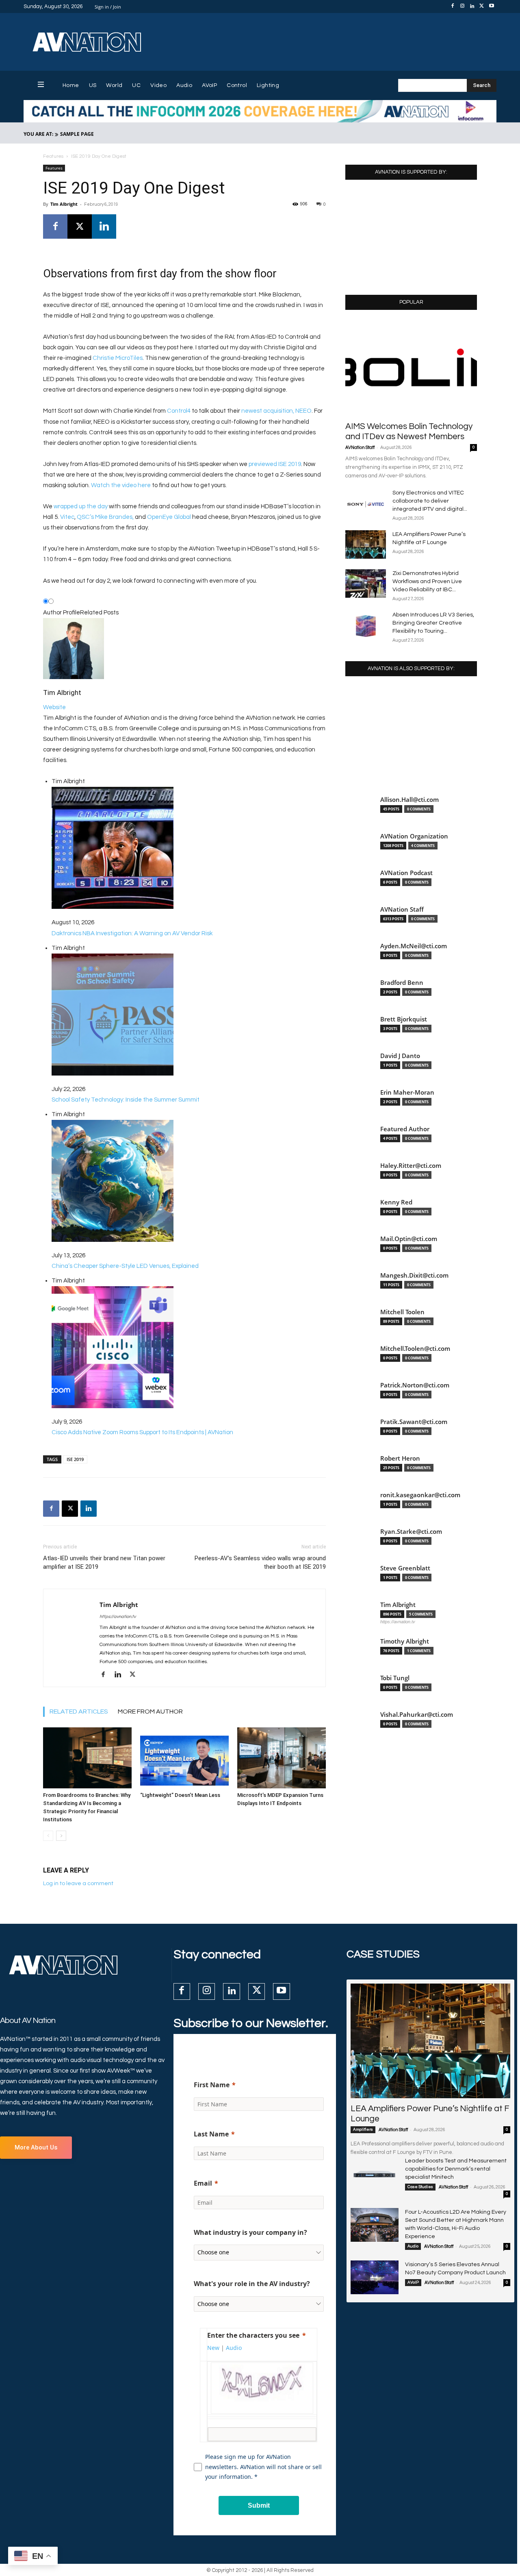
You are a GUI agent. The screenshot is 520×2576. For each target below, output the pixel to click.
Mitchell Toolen (402, 1312)
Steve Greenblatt (405, 1568)
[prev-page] (48, 1836)
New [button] (213, 2348)
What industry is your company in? (250, 2232)
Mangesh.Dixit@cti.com (414, 1275)
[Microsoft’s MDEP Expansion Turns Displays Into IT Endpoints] (282, 1758)
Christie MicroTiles (118, 358)
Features (53, 156)
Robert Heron (400, 1458)
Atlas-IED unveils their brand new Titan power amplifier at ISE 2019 (104, 1562)
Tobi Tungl (395, 1678)
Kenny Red (396, 1202)
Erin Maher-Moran (407, 1092)
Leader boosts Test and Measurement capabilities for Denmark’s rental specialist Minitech (456, 2169)
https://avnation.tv (118, 1617)
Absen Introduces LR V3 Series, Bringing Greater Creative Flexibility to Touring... (433, 623)
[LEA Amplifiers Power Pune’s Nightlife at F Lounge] (366, 544)
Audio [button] (234, 2348)
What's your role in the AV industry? (252, 2284)
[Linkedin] (472, 7)
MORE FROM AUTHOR (150, 1712)
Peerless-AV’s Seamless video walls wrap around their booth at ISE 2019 (260, 1562)
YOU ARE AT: (38, 134)
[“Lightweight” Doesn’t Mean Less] (184, 1758)
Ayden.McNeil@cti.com (414, 946)
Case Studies (420, 2187)
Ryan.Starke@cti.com (411, 1532)
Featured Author (405, 1129)
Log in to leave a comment (78, 1884)
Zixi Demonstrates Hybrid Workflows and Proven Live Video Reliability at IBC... (427, 581)
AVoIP (413, 2282)
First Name (212, 2085)
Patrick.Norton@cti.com (415, 1385)
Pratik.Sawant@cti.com (414, 1422)
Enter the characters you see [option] (253, 2335)
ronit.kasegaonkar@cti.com (420, 1495)
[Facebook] (453, 7)
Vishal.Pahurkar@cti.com (417, 1715)
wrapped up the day (81, 506)
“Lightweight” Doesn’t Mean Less (180, 1795)
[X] (482, 7)
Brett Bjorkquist (404, 1019)
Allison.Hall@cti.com (409, 800)
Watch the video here (121, 485)
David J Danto (400, 1056)
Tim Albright (64, 204)
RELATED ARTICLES (79, 1712)
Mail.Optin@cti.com (409, 1239)
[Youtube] (492, 7)
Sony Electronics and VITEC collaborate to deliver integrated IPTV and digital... (430, 501)
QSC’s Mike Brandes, (106, 517)
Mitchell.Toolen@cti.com (415, 1349)
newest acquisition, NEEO (276, 411)
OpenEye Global (169, 517)
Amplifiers (363, 2130)
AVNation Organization (414, 836)
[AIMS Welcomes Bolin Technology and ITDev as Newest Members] (411, 368)
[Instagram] (462, 7)
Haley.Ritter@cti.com (411, 1166)
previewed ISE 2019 (275, 464)
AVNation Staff (360, 447)
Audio (413, 2246)
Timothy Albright (405, 1641)
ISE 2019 (75, 1459)
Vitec (67, 517)
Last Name (211, 2134)
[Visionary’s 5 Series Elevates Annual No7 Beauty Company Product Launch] (375, 2277)
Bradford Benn (402, 983)
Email (203, 2183)
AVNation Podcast (406, 873)
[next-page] (61, 1836)
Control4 (179, 411)
